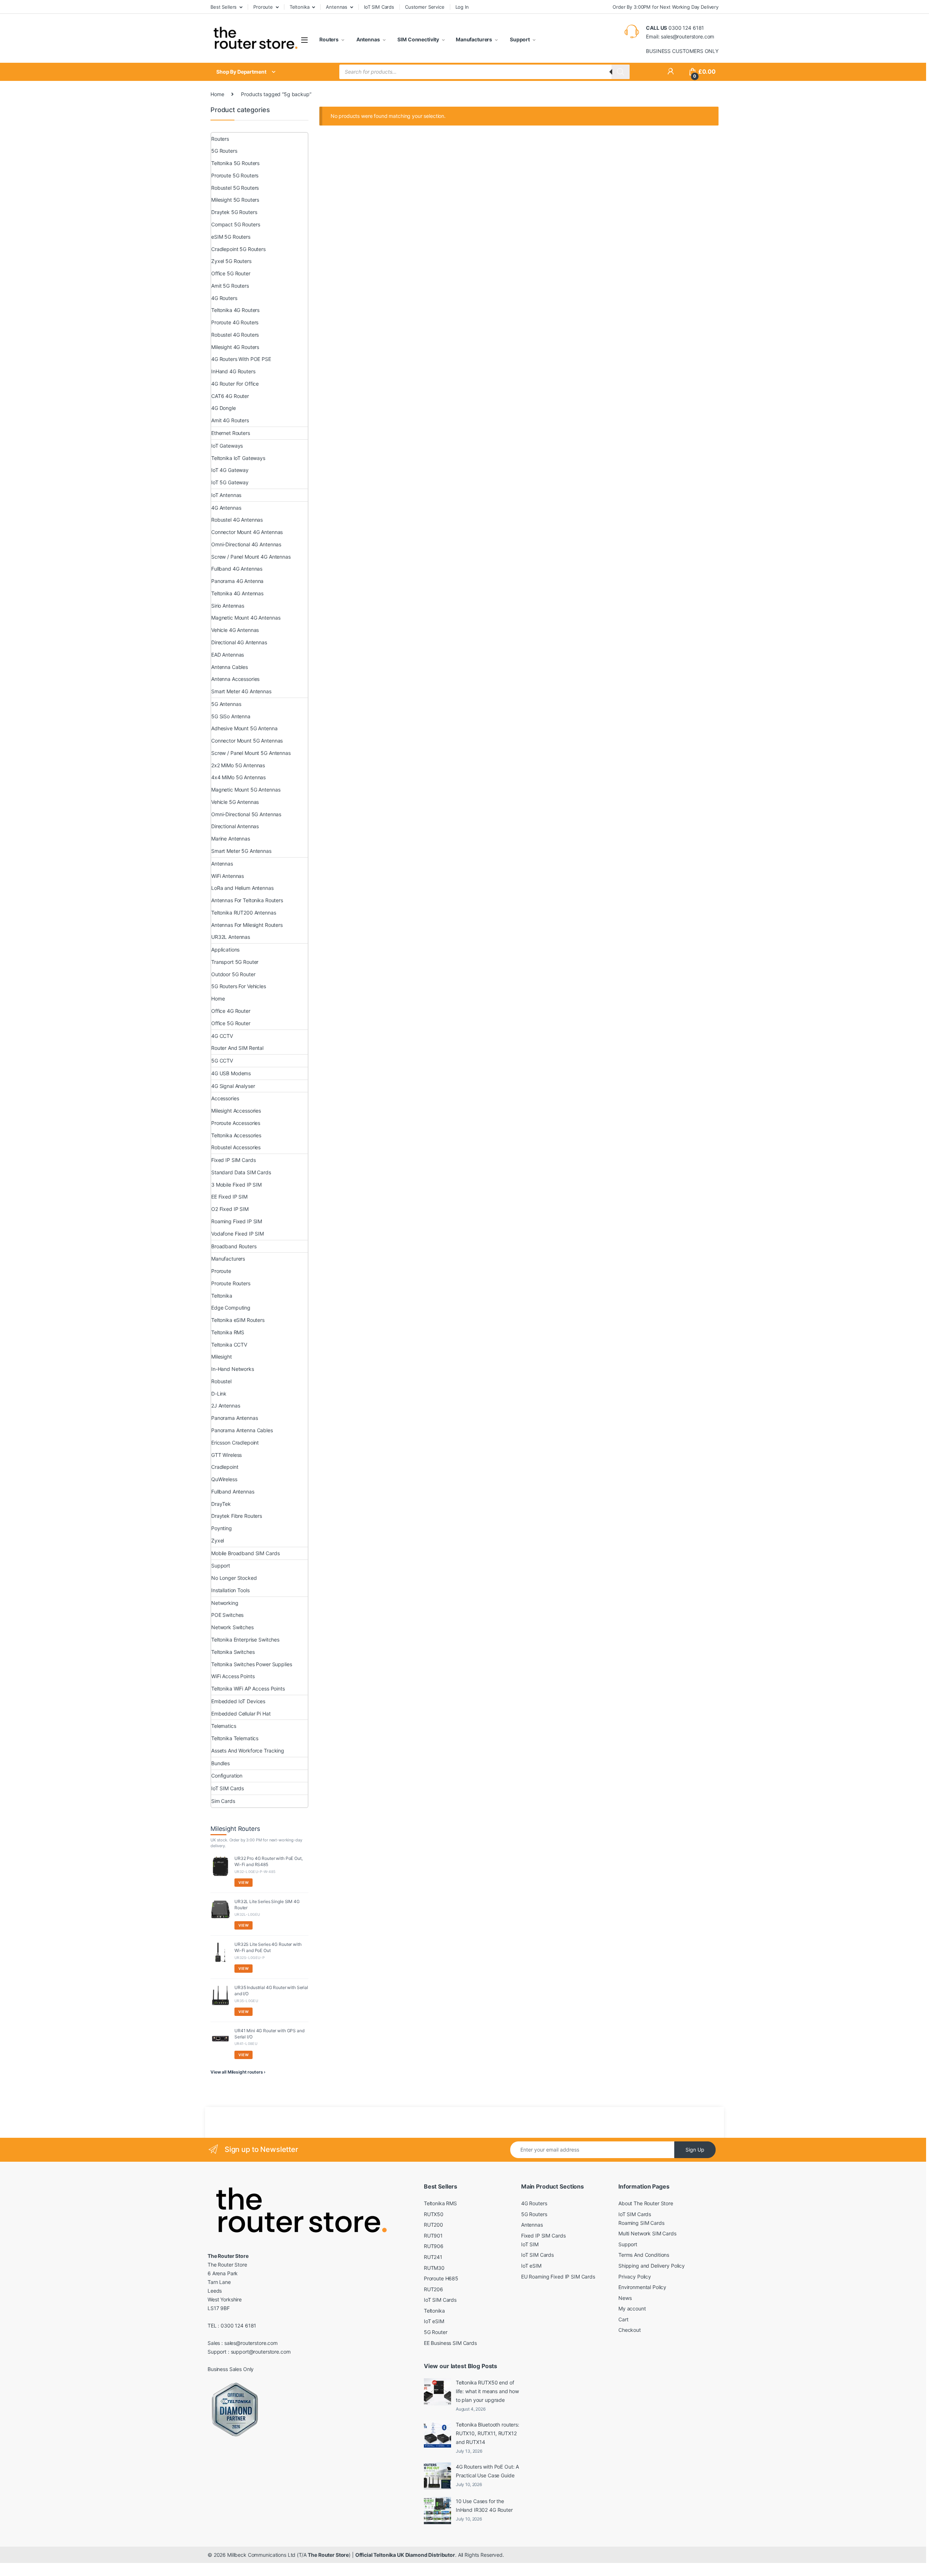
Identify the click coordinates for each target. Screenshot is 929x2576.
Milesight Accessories (236, 1111)
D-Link (219, 1394)
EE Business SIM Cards (450, 2343)
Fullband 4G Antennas (237, 569)
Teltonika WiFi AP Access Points (248, 1688)
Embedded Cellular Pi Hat (241, 1714)
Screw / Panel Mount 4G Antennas (251, 557)
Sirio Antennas (228, 606)
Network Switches (232, 1627)
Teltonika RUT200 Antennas (244, 913)
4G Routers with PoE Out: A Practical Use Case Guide (487, 2471)
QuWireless (224, 1479)
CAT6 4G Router (230, 396)
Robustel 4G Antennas (237, 520)
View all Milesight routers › (238, 2072)
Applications (225, 950)
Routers (329, 39)
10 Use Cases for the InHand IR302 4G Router (484, 2505)
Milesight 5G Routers (235, 200)
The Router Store (328, 2555)
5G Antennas (226, 704)
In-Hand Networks (233, 1369)
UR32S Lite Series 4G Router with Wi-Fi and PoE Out (268, 1947)
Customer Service (425, 7)
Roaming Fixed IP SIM (237, 1221)
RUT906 (434, 2246)
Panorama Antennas (235, 1418)
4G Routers (224, 298)
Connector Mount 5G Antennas (247, 741)
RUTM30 (434, 2268)
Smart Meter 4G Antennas (241, 691)
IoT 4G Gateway (230, 470)
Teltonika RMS (228, 1332)
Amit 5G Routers (230, 286)
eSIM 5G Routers (231, 237)
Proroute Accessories (236, 1123)
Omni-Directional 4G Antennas (246, 544)
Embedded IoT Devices (238, 1701)
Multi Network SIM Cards (647, 2233)
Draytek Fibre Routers (237, 1516)
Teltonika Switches (233, 1652)
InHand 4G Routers (233, 371)
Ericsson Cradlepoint (235, 1443)
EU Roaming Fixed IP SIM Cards (558, 2277)
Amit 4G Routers (230, 420)
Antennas (337, 7)
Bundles (220, 1763)
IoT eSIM (434, 2321)
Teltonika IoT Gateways (238, 458)
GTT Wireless (226, 1455)
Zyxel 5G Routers (231, 261)
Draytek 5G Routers (234, 212)
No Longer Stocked (234, 1578)
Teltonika (300, 7)
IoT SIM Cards (379, 7)
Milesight (222, 1357)
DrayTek (221, 1504)
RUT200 (433, 2225)
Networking (225, 1603)
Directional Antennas (235, 826)
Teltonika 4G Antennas (237, 593)
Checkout (630, 2330)
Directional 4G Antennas (239, 642)
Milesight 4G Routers (235, 347)
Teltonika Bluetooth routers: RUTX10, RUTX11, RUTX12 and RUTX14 (488, 2433)
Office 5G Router (231, 273)
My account (632, 2308)
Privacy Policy (635, 2277)
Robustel (221, 1381)
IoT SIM (530, 2244)
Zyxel (218, 1540)
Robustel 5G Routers (235, 188)
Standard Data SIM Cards (241, 1172)
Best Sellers (224, 7)
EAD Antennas (228, 655)
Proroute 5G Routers (235, 175)
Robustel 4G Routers (235, 335)
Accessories (225, 1098)
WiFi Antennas (228, 876)
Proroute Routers (231, 1283)
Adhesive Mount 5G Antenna (244, 728)
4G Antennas (226, 508)
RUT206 (433, 2289)
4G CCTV (222, 1036)
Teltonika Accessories (236, 1135)
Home (217, 94)
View (243, 1882)
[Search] (621, 72)
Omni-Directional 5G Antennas (246, 814)
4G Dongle (224, 408)
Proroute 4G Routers (235, 322)
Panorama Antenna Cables (242, 1430)
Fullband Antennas (233, 1492)
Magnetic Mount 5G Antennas (246, 790)
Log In (462, 7)
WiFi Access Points (233, 1676)
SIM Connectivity (418, 39)
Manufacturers (474, 39)
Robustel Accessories (236, 1147)
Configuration (227, 1776)
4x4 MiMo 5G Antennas (238, 777)
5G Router (436, 2332)
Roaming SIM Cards (641, 2223)
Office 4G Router (231, 1011)
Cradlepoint (225, 1467)
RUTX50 (434, 2214)
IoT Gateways (227, 446)
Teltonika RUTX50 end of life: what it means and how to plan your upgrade (487, 2391)
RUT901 (433, 2236)
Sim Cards (223, 1801)
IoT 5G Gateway (230, 482)
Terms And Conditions (644, 2255)
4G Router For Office (235, 384)
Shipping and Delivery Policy (652, 2266)
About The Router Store (646, 2203)
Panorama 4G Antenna (237, 581)
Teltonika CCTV (229, 1345)
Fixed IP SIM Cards (233, 1160)
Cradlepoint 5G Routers (238, 249)
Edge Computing (231, 1308)
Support (519, 39)
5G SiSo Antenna (231, 716)
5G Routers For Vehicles (239, 986)
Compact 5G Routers (236, 224)
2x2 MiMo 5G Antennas (238, 765)
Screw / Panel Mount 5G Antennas (251, 753)
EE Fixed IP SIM (229, 1197)
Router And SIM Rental (237, 1048)
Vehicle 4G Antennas (235, 630)
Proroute (263, 7)
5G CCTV (222, 1061)
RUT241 (433, 2257)
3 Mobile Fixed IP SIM (236, 1185)
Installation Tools (230, 1590)
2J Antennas (226, 1406)
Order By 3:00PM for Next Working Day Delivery (666, 7)
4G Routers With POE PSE (241, 359)
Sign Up (695, 2150)
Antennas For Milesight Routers (247, 925)
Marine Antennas (231, 839)
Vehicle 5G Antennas (235, 802)
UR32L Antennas (231, 937)
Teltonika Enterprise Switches (245, 1640)
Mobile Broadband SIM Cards (245, 1553)
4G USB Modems (231, 1073)
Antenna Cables (230, 667)
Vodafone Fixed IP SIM (238, 1234)
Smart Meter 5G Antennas (241, 851)
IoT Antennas (226, 495)
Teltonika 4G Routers (235, 310)
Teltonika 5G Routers (235, 163)
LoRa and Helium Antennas (242, 888)
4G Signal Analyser (233, 1086)
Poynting (222, 1528)
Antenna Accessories (235, 679)
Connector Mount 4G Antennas (247, 532)
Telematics (224, 1726)
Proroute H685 (441, 2278)
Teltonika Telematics (235, 1738)
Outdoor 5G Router (233, 974)
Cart (623, 2319)
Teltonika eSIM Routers (238, 1320)
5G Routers (224, 151)
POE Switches (227, 1615)
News (625, 2298)
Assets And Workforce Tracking (248, 1751)
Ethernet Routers (231, 433)
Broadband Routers (234, 1246)
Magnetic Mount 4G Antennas (246, 618)
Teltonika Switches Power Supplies (251, 1664)
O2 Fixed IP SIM (230, 1209)
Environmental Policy (642, 2287)
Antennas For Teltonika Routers (247, 900)
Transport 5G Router (235, 962)
